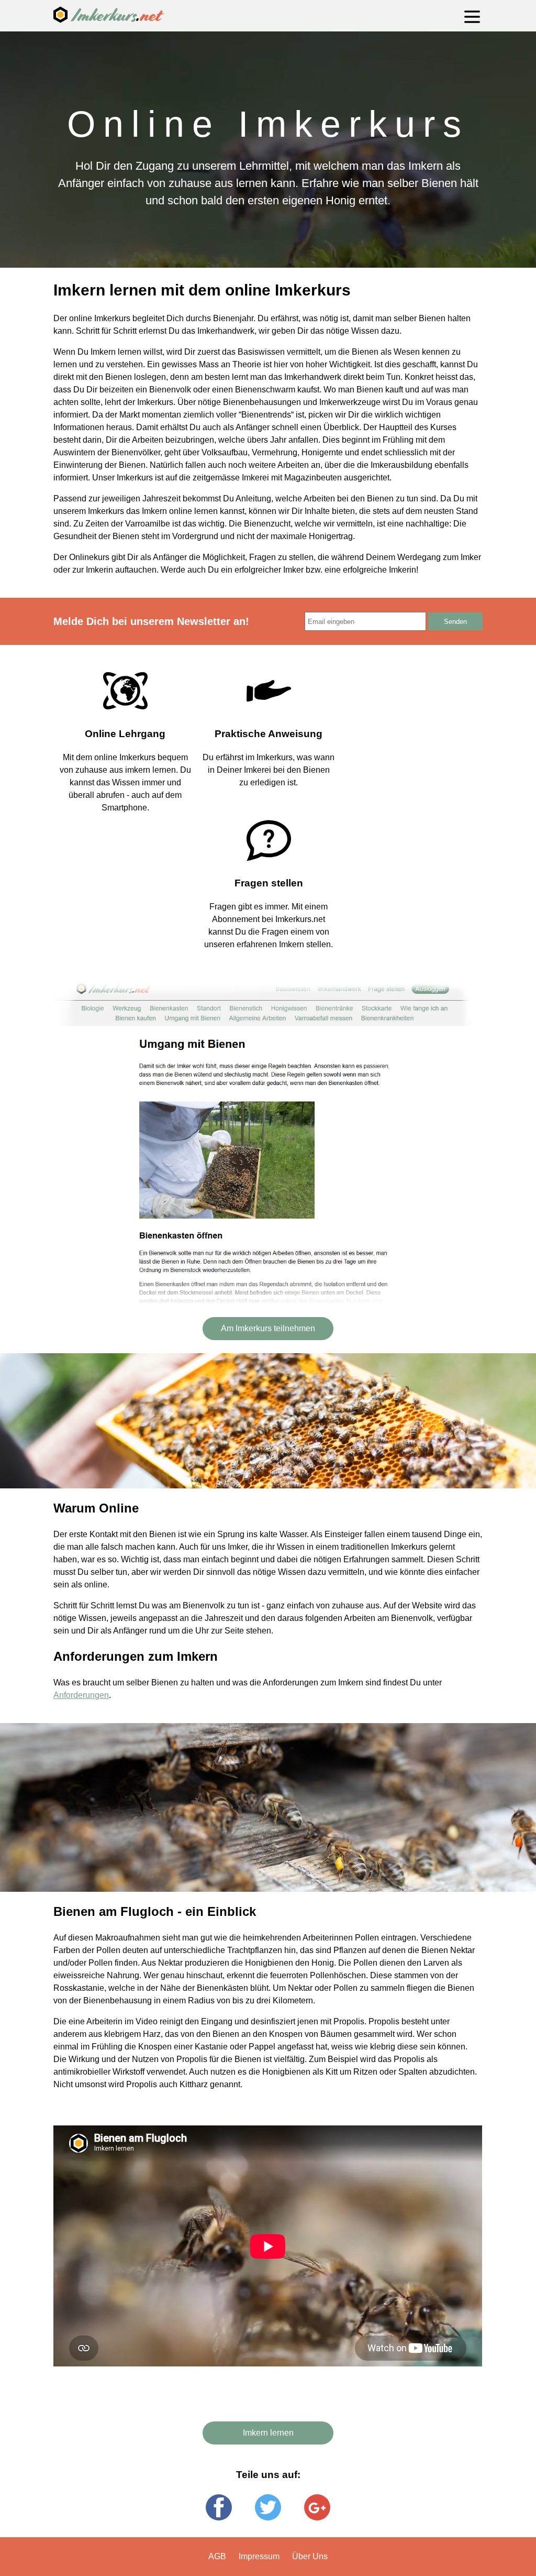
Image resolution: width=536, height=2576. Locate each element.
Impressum (259, 2556)
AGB (217, 2556)
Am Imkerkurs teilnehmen (268, 1328)
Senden (455, 622)
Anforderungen (81, 1695)
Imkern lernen (268, 2433)
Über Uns (310, 2556)
